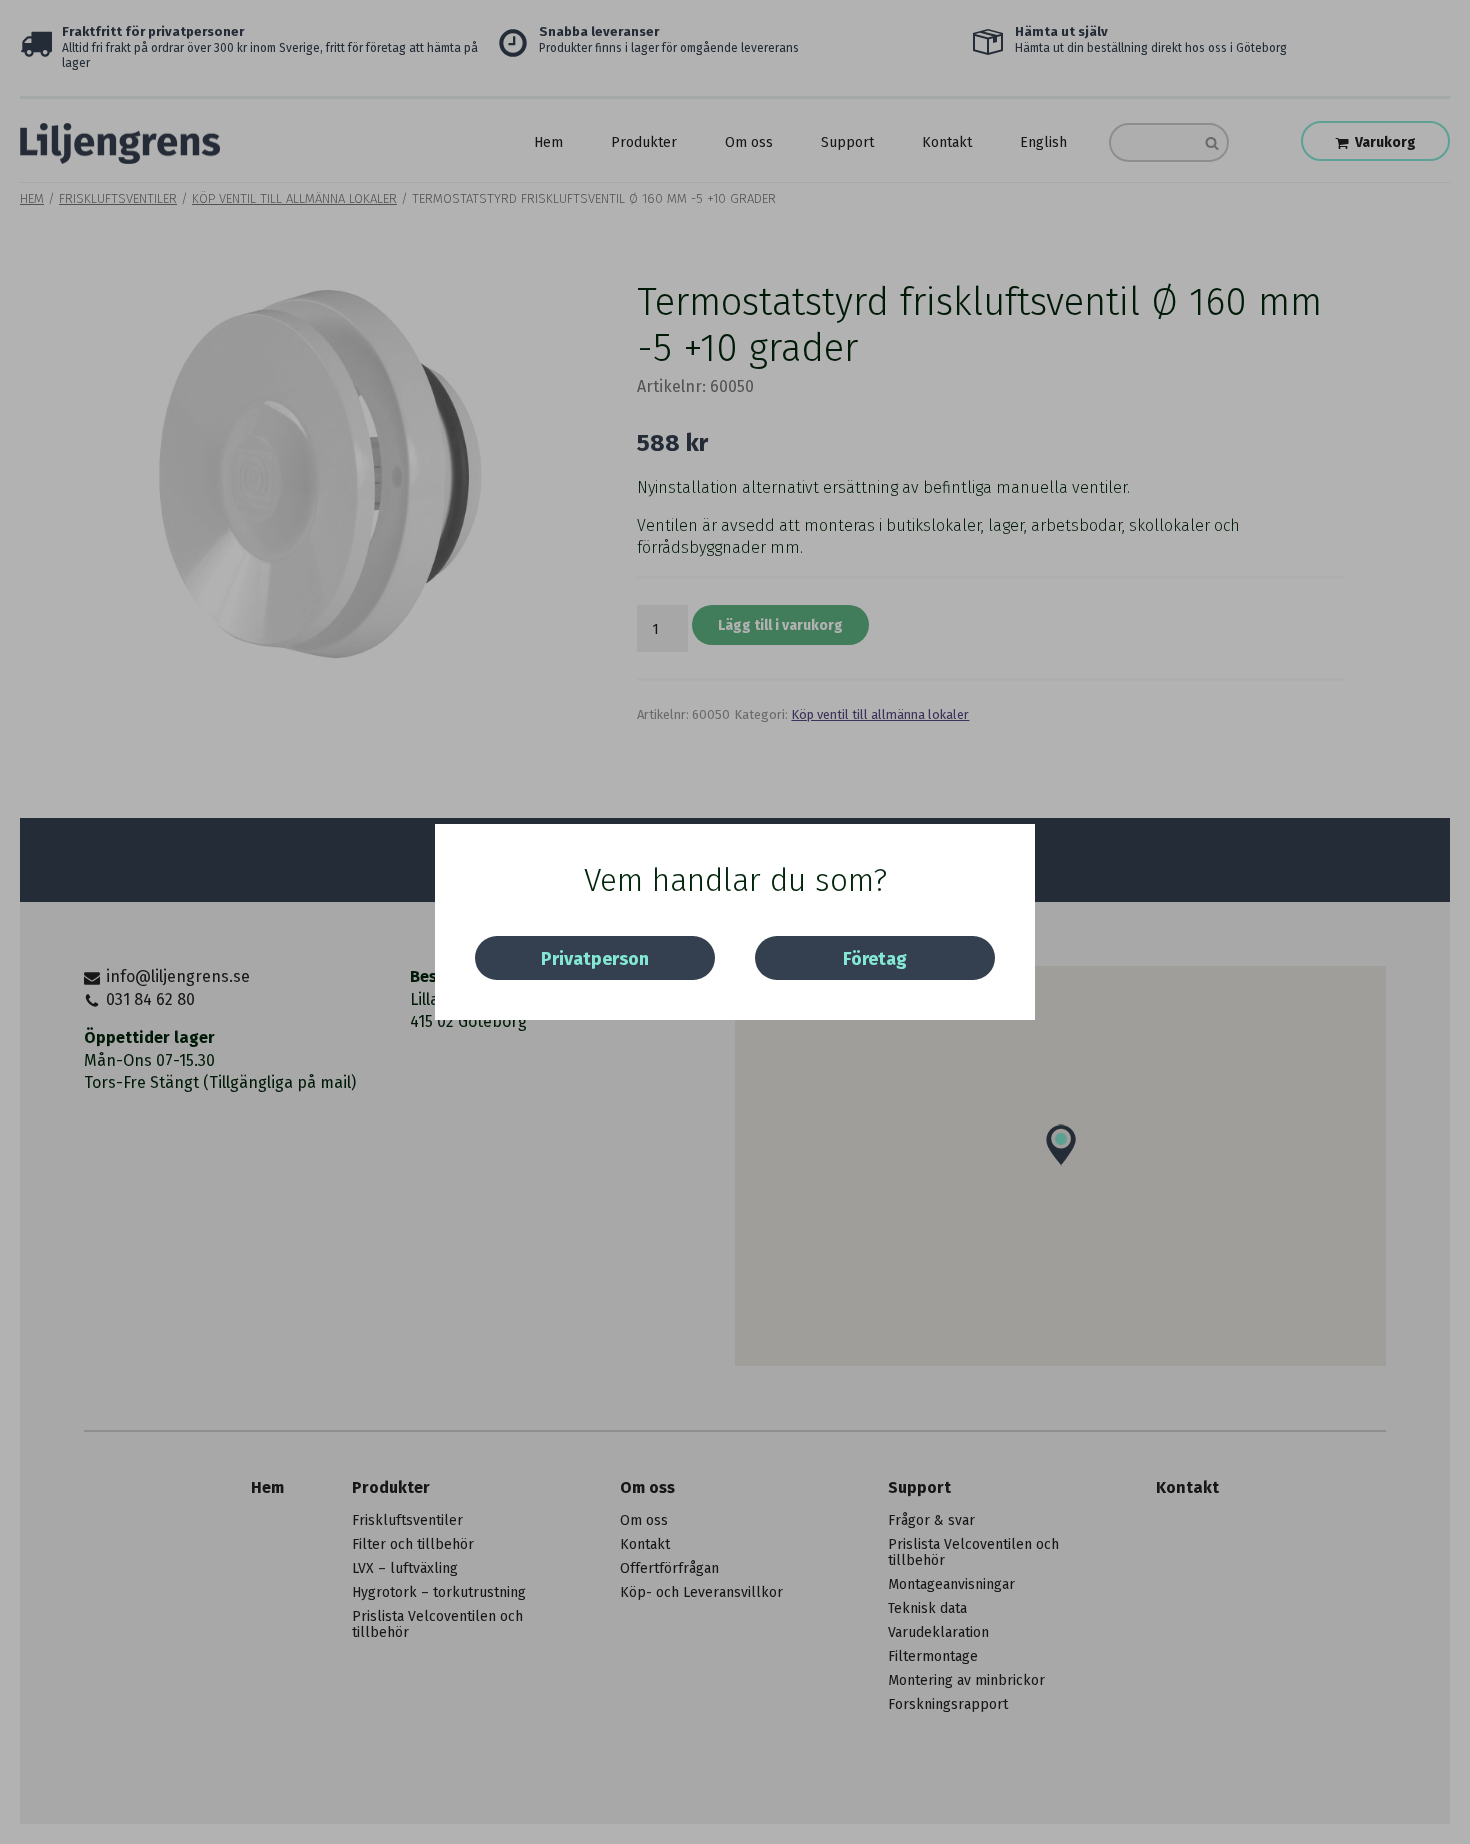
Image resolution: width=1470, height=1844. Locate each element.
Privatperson (595, 959)
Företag (875, 959)
